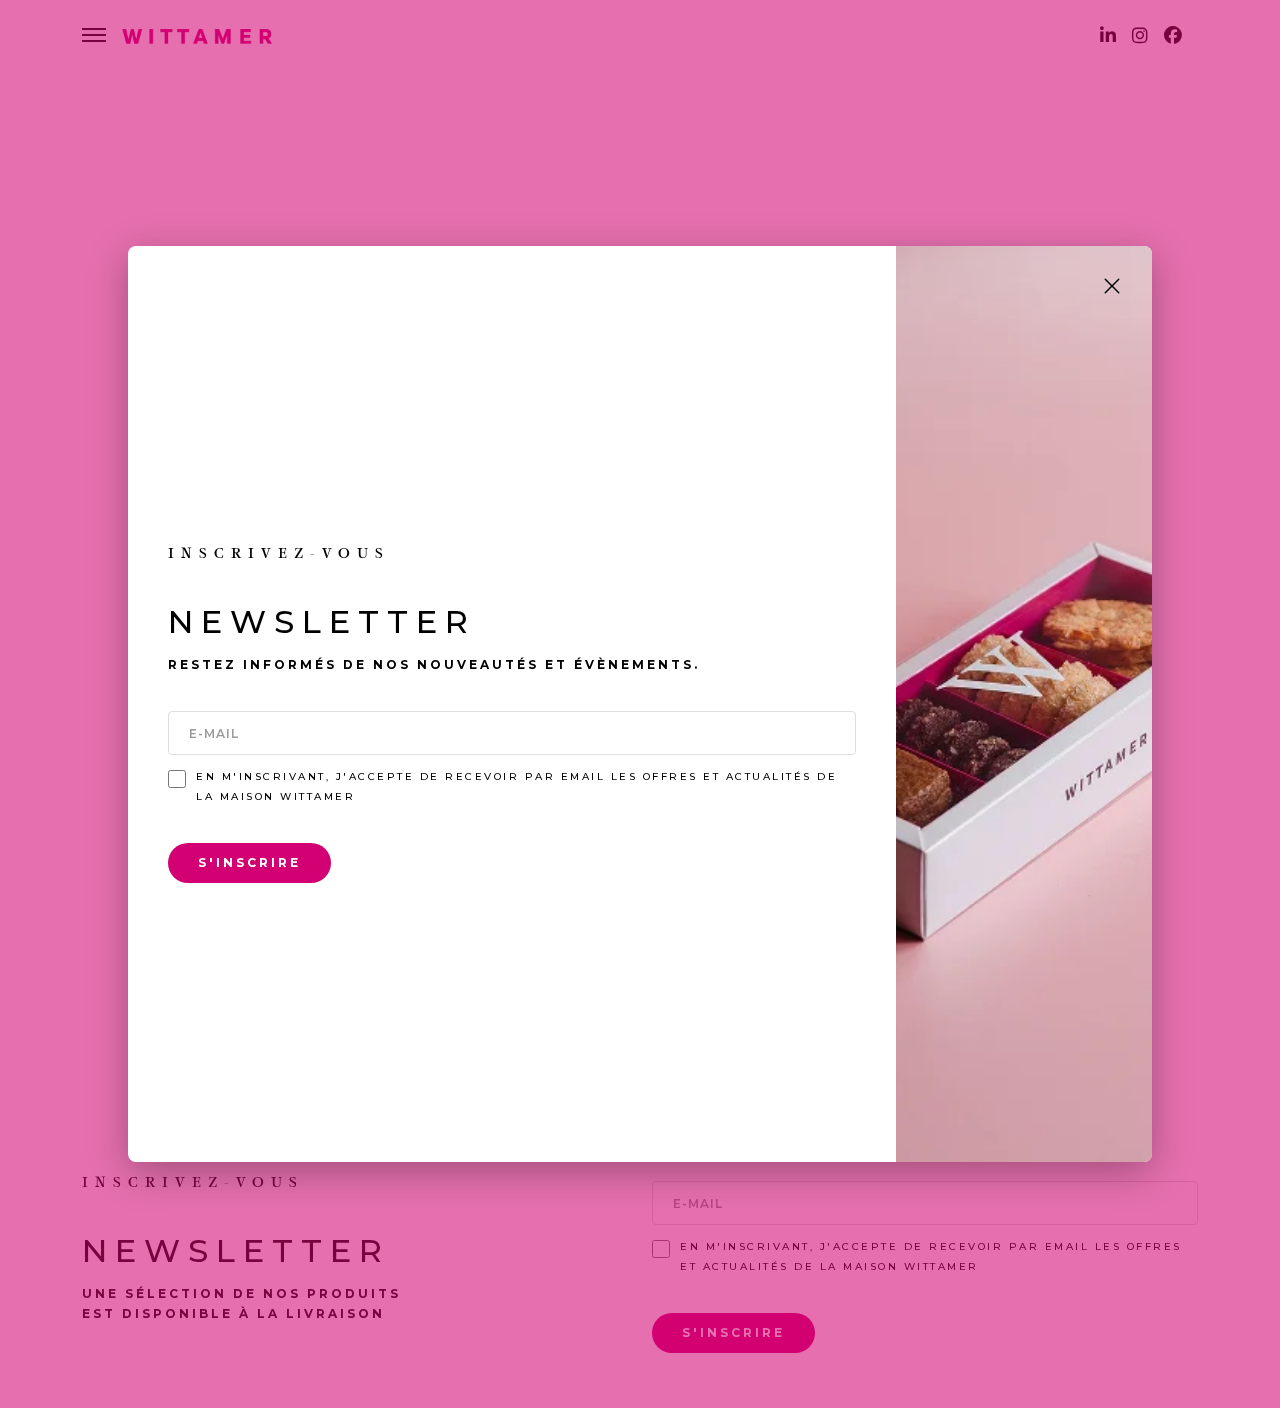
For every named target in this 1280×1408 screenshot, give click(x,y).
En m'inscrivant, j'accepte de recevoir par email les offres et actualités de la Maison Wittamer (516, 786)
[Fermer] (1112, 286)
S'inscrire (249, 862)
